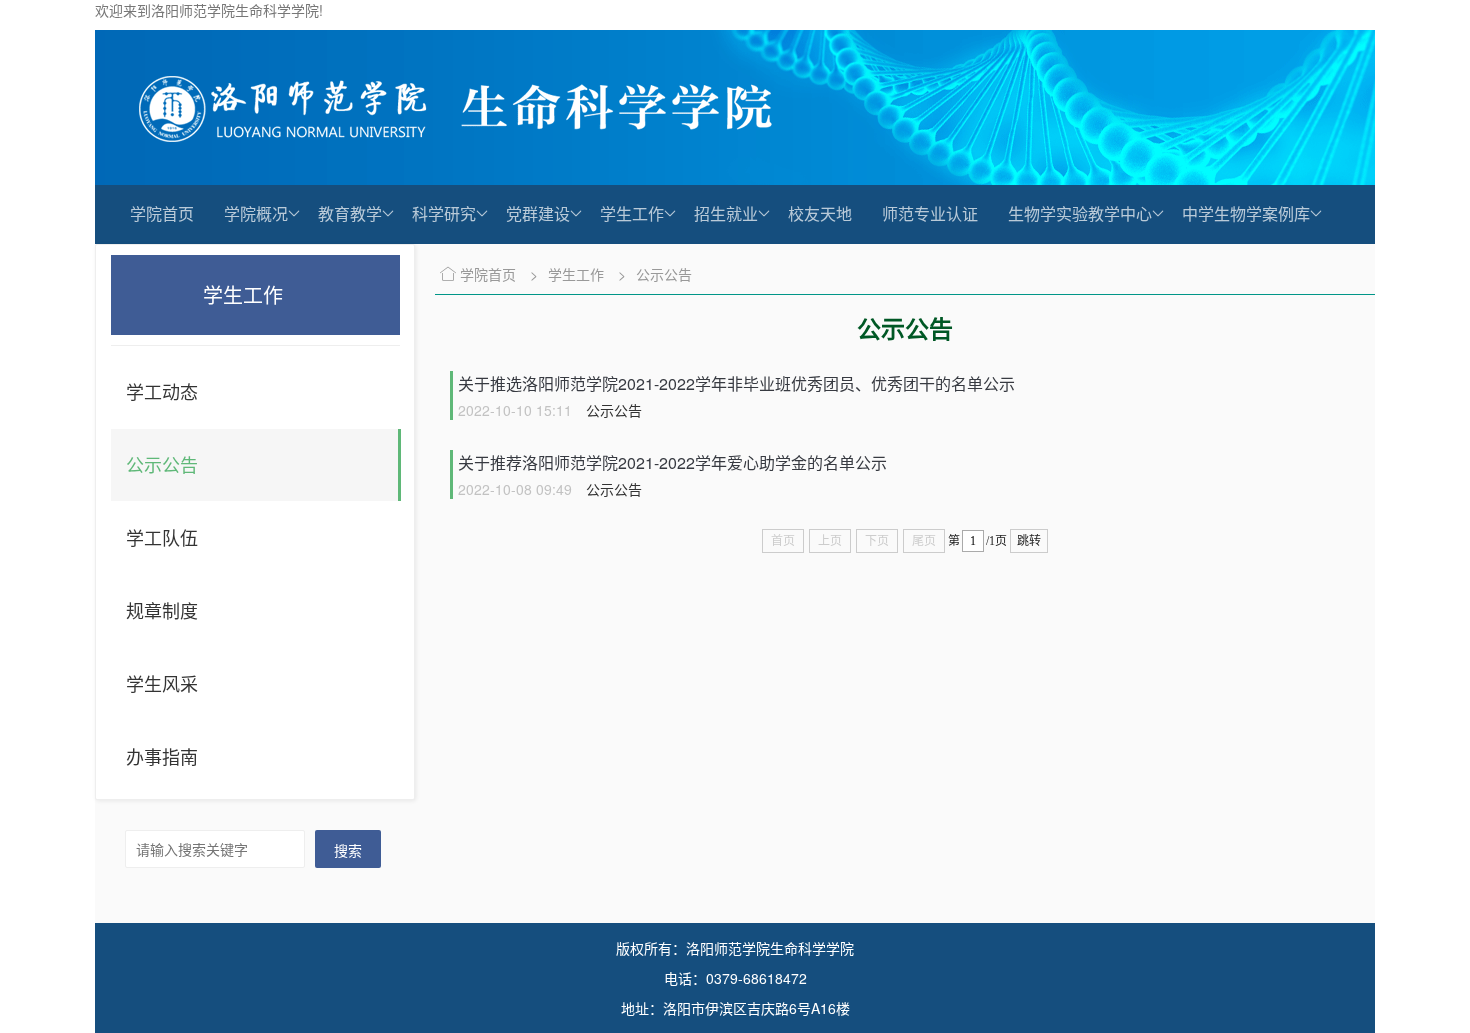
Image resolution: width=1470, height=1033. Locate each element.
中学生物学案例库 (1246, 213)
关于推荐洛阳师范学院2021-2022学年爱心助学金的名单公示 (672, 462)
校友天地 (820, 213)
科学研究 (444, 213)
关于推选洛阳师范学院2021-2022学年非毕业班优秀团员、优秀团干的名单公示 (736, 383)
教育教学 (350, 213)
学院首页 (162, 213)
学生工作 (632, 213)
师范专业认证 (930, 213)
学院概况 (256, 213)
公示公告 (664, 274)
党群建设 (538, 213)
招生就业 (726, 213)
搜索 (348, 850)
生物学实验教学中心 (1080, 213)
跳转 (1029, 541)
